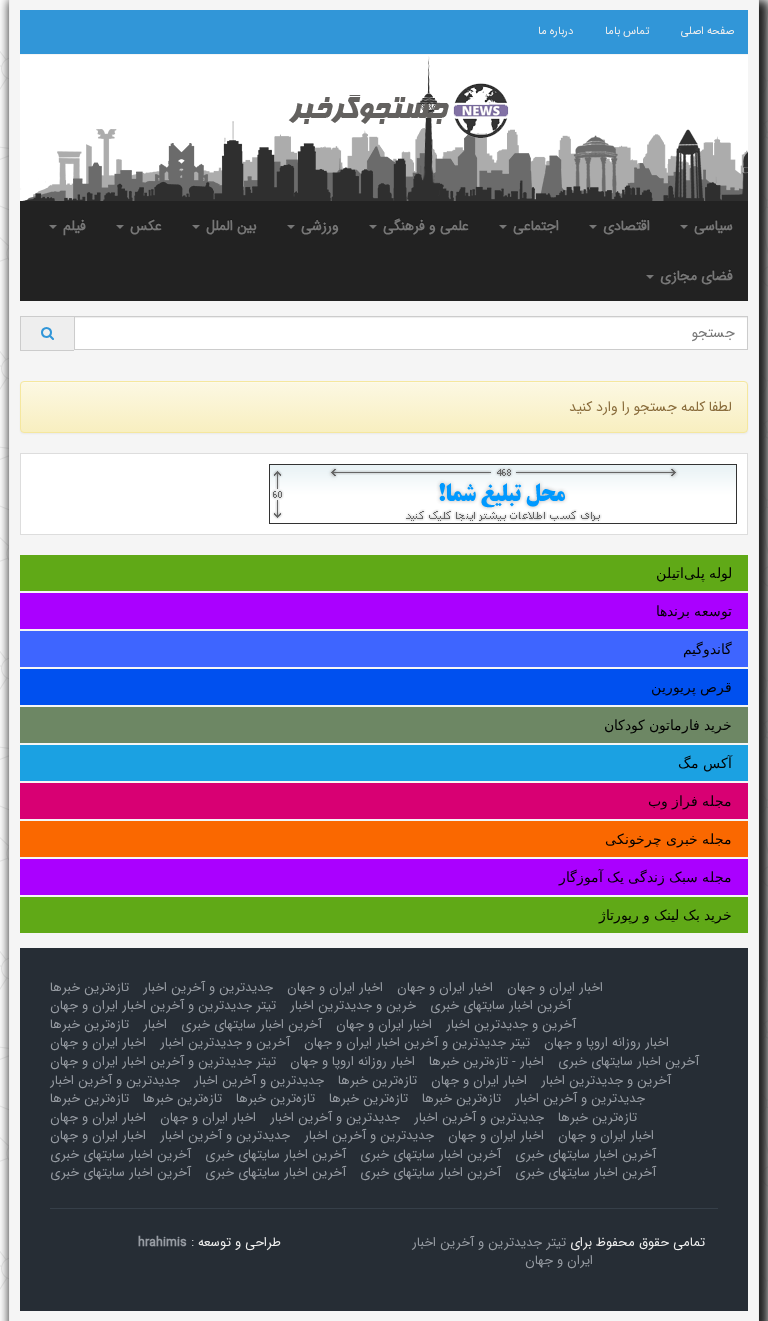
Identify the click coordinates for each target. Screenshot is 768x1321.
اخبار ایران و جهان (555, 987)
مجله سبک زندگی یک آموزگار (645, 877)
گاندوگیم (707, 649)
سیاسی (711, 226)
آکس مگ (705, 763)
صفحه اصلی (707, 31)
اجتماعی (534, 226)
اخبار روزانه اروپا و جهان (606, 1042)
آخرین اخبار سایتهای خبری (500, 1005)
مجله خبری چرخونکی (668, 839)
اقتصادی (624, 226)
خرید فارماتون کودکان (668, 725)
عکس (144, 226)
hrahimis (162, 1242)
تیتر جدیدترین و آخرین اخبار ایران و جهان (163, 1005)
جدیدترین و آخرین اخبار (208, 987)
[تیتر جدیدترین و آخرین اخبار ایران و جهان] (384, 111)
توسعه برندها (694, 611)
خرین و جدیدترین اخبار (353, 1005)
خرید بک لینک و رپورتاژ (665, 915)
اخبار (155, 1024)
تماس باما (627, 31)
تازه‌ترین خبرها (89, 987)
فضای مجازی (694, 276)
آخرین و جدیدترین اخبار (511, 1024)
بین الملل (229, 226)
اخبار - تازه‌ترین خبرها (486, 1061)
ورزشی (318, 226)
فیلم (72, 226)
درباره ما (555, 31)
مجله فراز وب (690, 801)
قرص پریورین (691, 687)
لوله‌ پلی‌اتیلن (694, 573)
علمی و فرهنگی (424, 226)
